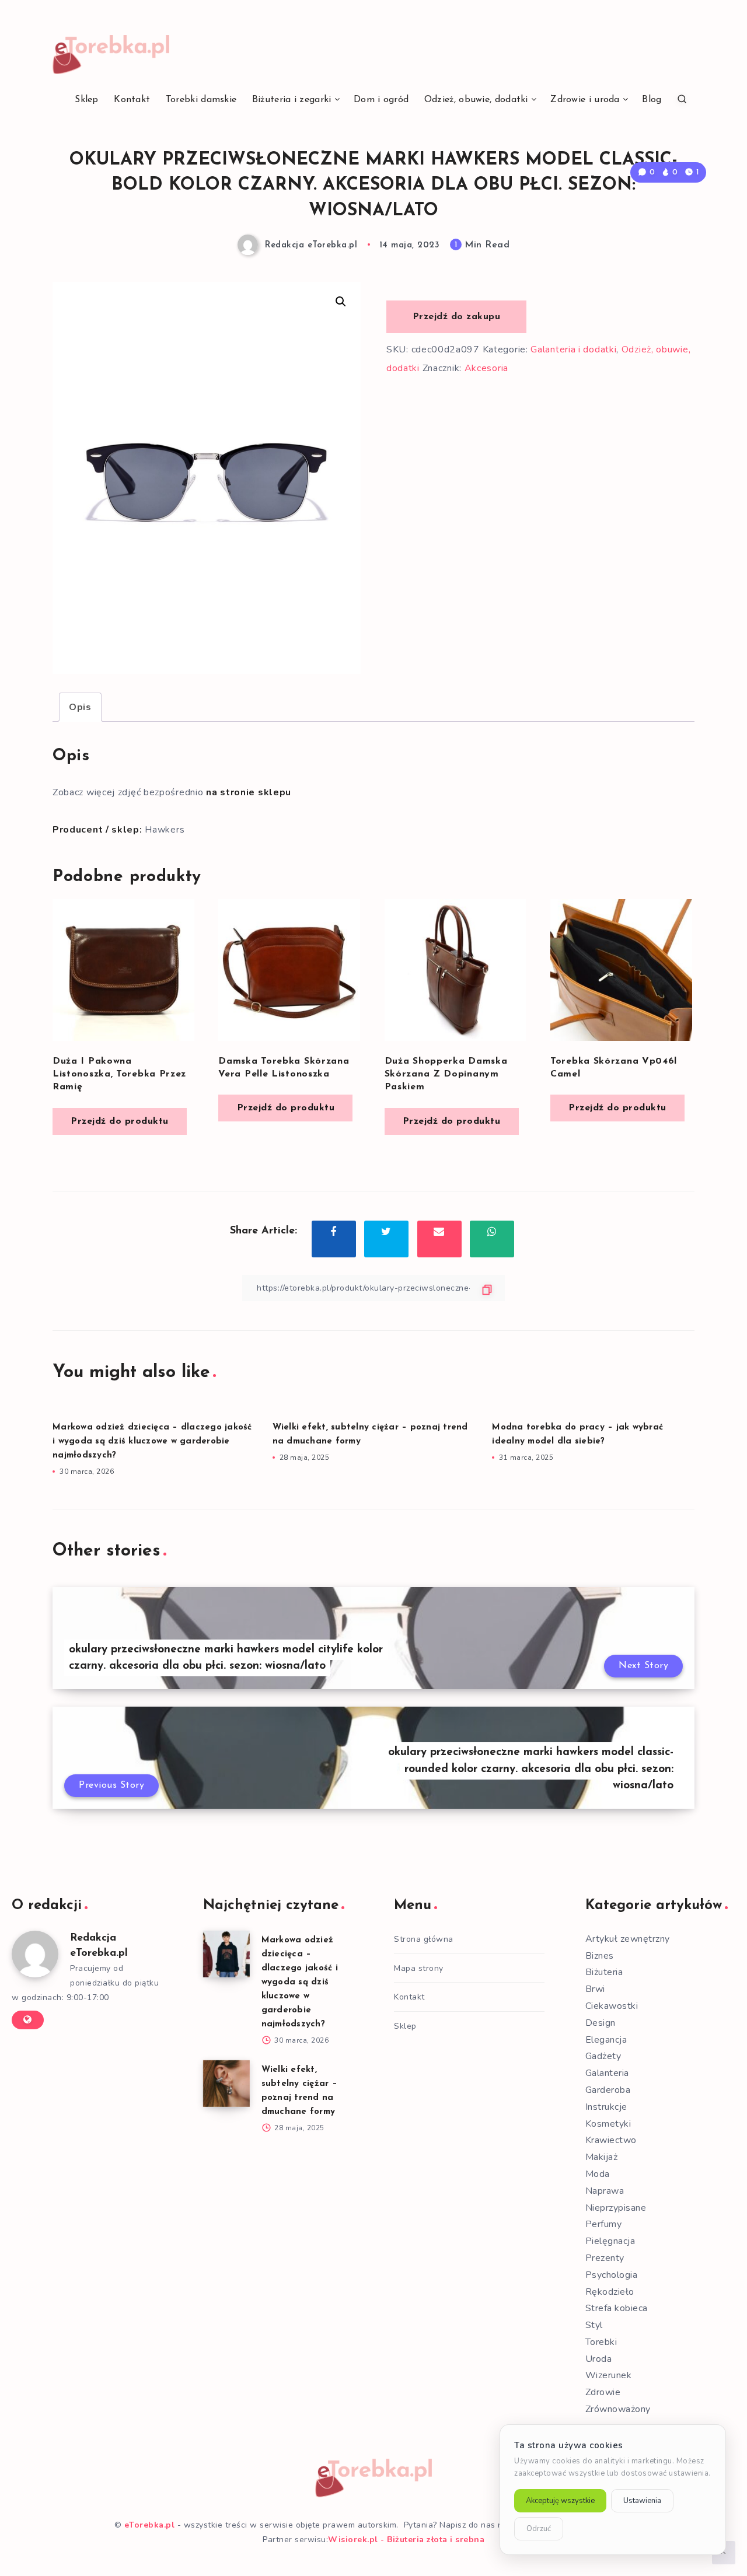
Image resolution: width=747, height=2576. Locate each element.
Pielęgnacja (610, 2241)
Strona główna (424, 1939)
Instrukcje (606, 2107)
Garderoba (608, 2090)
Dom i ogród (381, 100)
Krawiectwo (611, 2140)
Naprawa (605, 2191)
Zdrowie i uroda (585, 100)
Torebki (601, 2342)
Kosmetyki (608, 2124)
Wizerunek (609, 2375)
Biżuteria (604, 1972)
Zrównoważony (618, 2409)
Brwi (595, 1989)
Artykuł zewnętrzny (628, 1939)
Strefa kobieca (617, 2308)
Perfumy (604, 2224)
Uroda (599, 2359)
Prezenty (605, 2258)
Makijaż (602, 2157)
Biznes (600, 1956)
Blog (652, 100)
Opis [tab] (80, 707)
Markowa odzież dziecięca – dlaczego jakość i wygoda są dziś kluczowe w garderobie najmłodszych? (152, 1441)
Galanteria (607, 2073)
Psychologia (612, 2275)
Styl (594, 2325)
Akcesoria (486, 368)
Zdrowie (603, 2392)
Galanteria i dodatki (573, 349)
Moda (598, 2174)
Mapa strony (419, 1968)
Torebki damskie (201, 100)
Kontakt (132, 100)
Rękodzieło (610, 2292)
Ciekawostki (612, 2006)
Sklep (87, 100)
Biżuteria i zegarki (292, 100)
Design (601, 2023)
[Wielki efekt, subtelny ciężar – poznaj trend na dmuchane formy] (226, 2084)
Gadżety (603, 2056)
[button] (341, 302)
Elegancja (606, 2040)
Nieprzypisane (616, 2208)
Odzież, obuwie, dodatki (476, 100)
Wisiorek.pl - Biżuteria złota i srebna (406, 2540)
